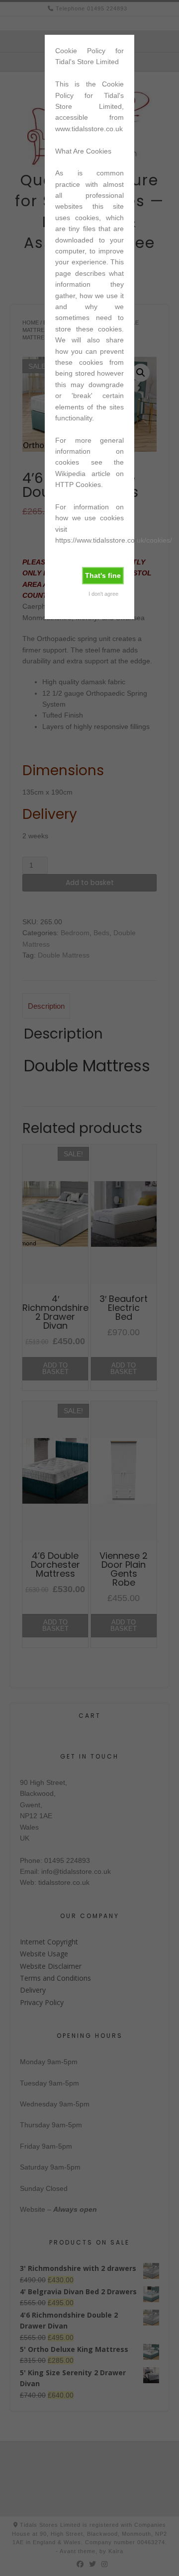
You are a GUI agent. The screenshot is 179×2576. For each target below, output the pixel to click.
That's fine (103, 575)
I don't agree (103, 594)
